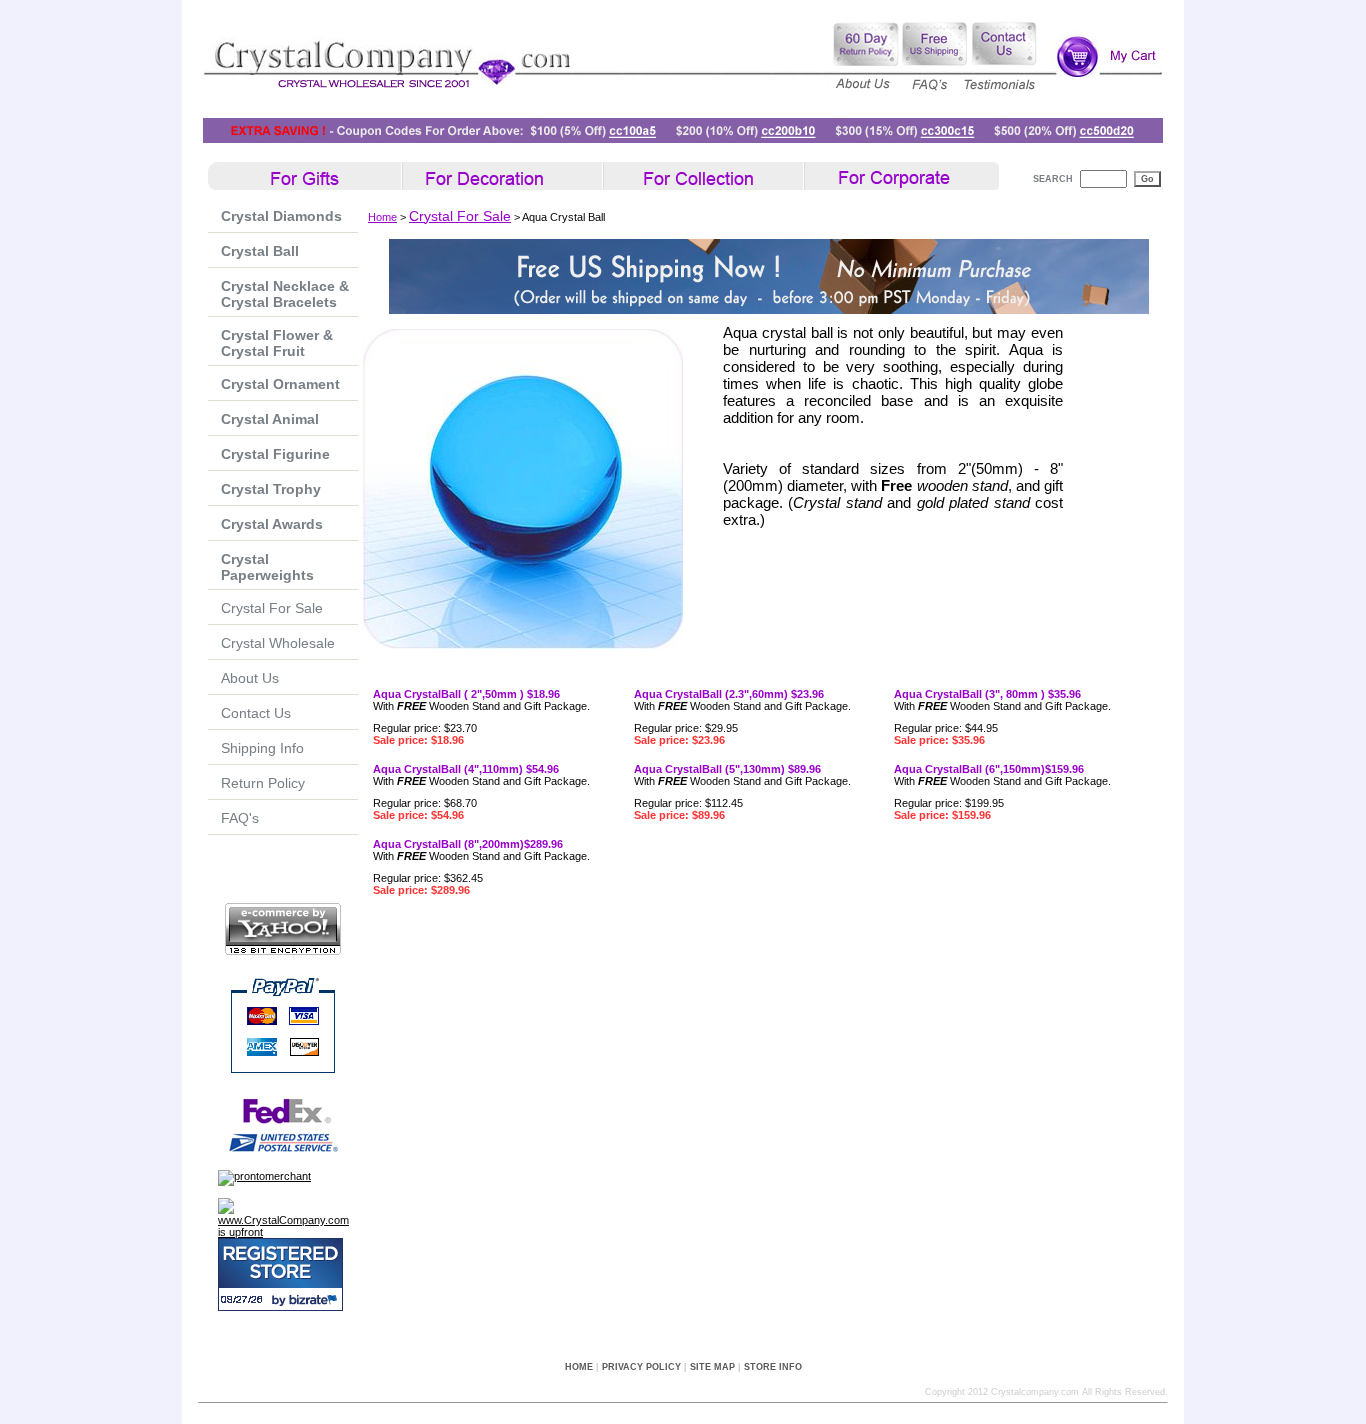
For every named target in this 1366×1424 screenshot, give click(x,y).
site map (712, 1367)
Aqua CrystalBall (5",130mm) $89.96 (727, 769)
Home (382, 217)
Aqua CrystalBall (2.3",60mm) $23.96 (729, 694)
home (579, 1367)
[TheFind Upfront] (288, 1232)
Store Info (773, 1367)
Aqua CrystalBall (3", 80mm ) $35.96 (987, 694)
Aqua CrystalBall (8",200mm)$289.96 (468, 844)
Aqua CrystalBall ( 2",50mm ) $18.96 (466, 694)
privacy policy (641, 1367)
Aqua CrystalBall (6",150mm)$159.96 (989, 769)
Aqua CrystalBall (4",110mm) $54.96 (466, 769)
